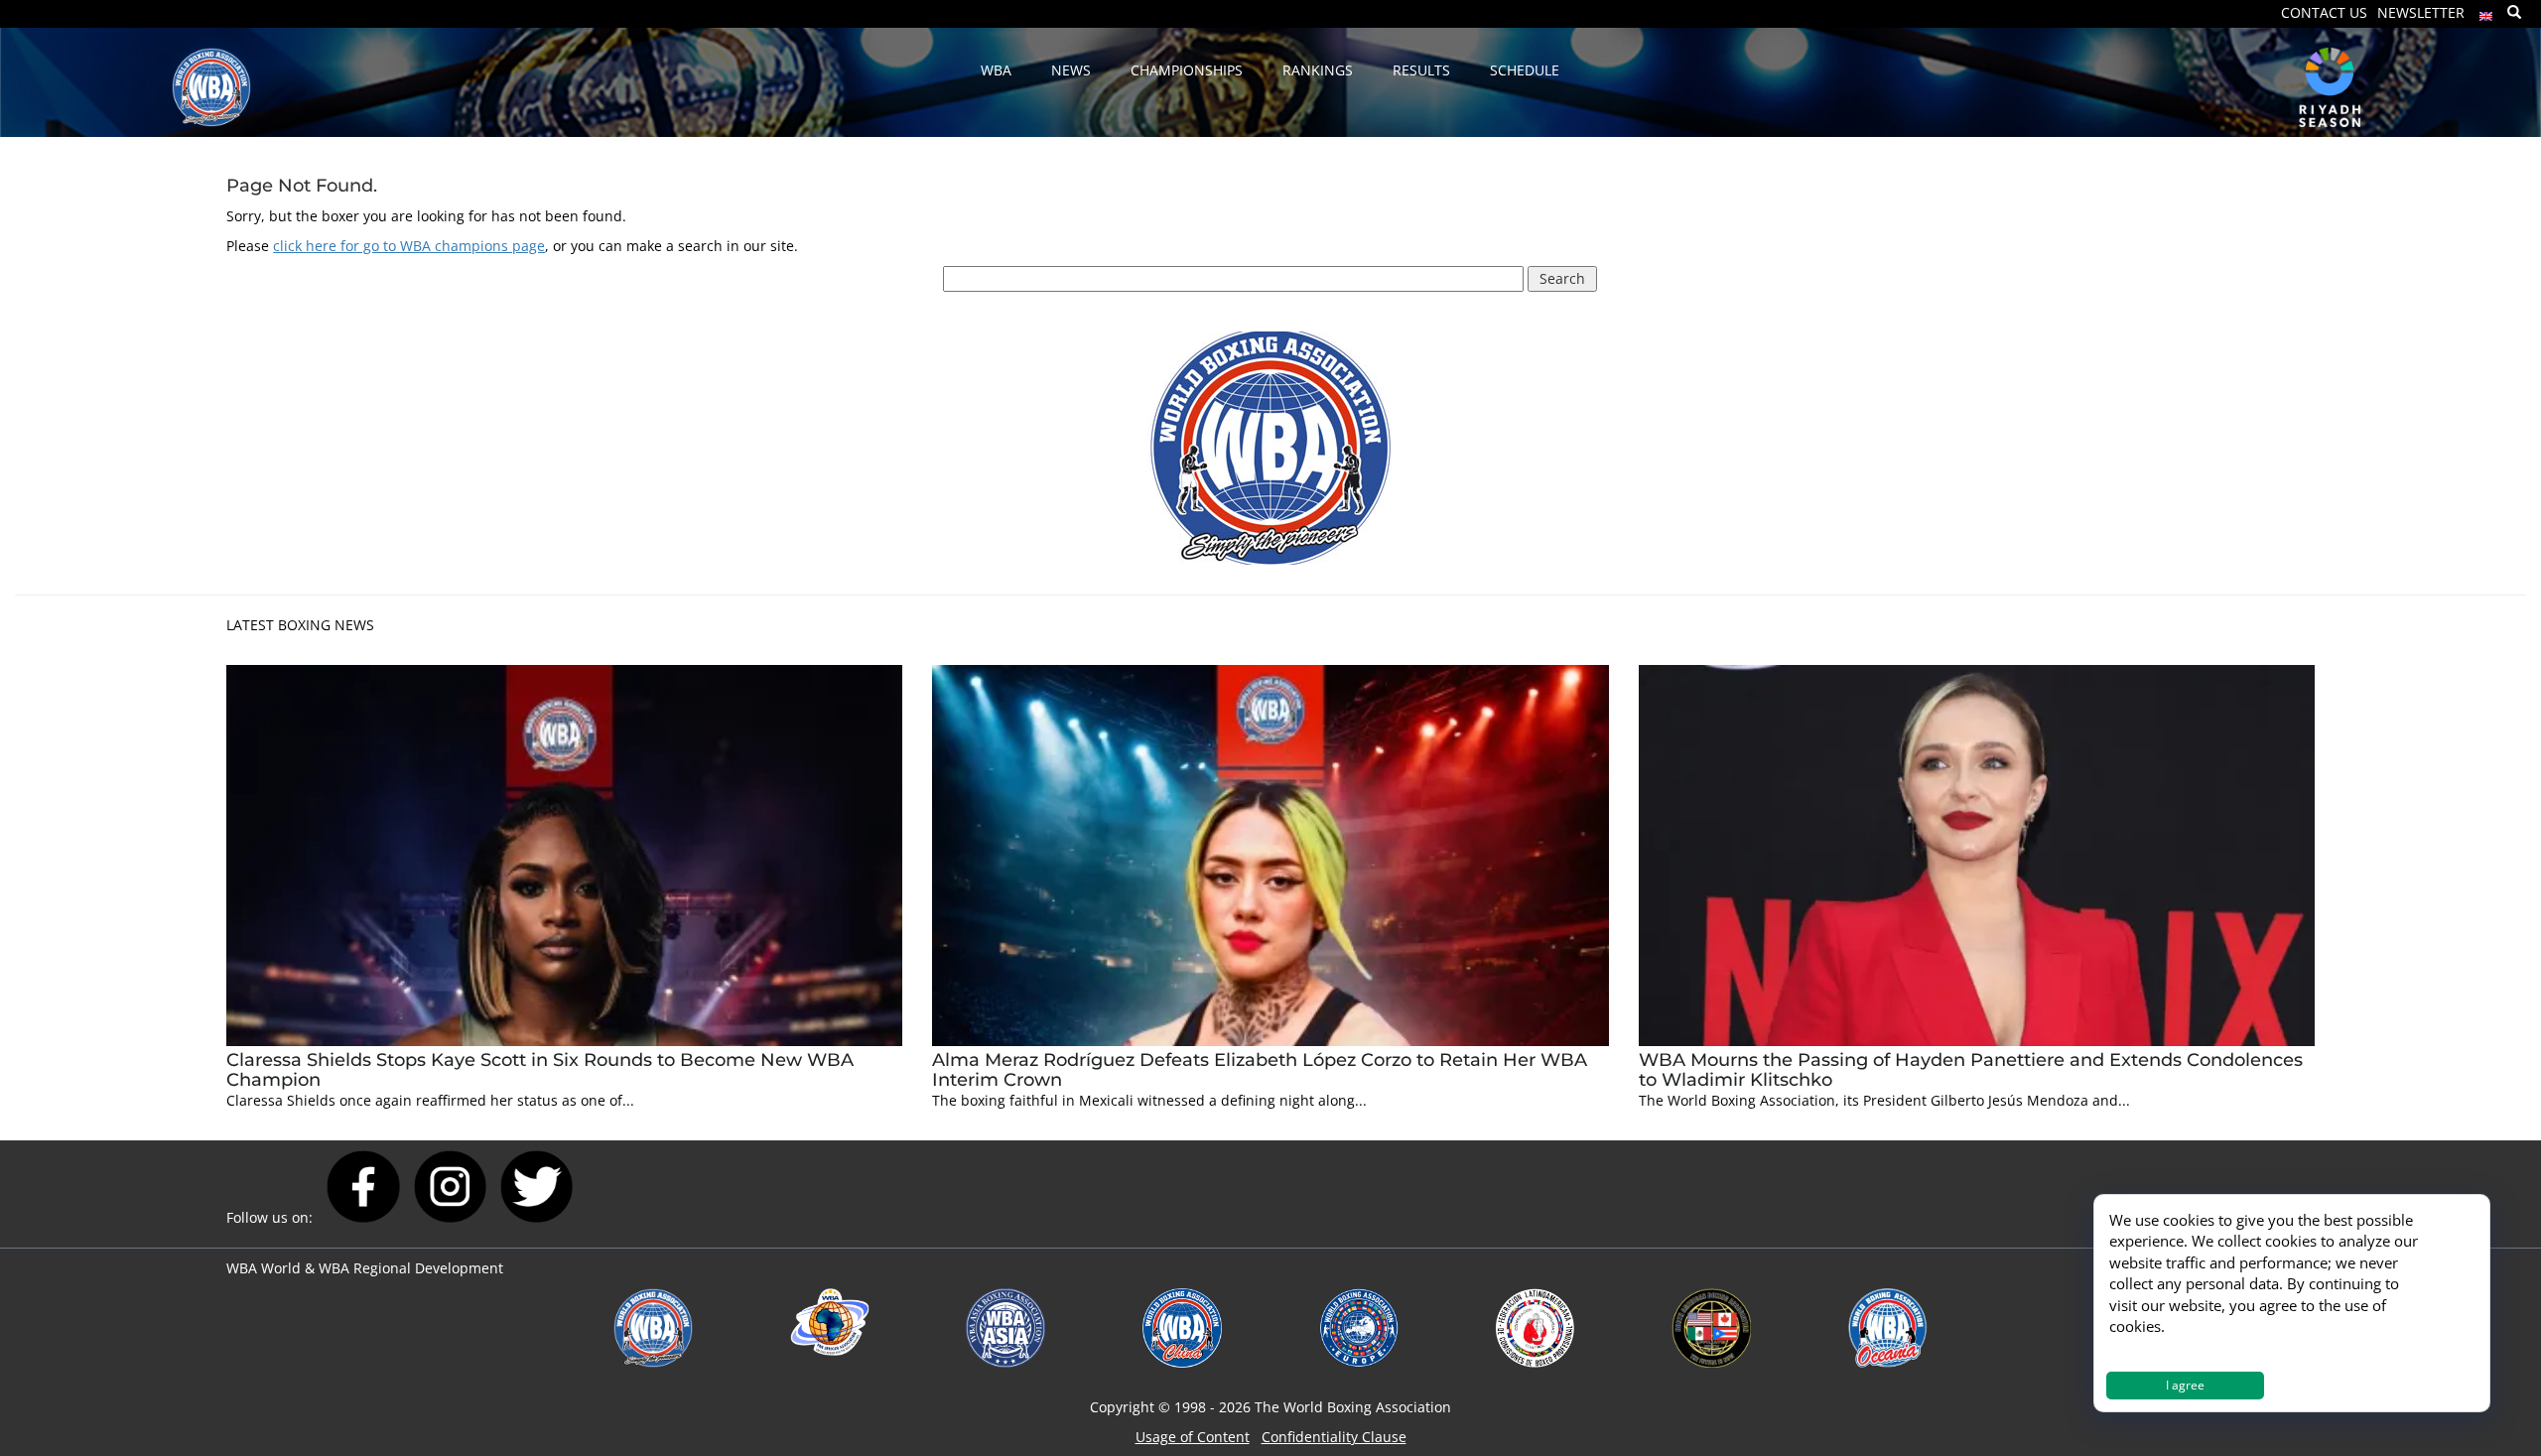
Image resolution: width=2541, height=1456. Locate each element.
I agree (2185, 1385)
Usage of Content (1193, 1437)
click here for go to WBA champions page (409, 246)
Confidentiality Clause (1334, 1437)
